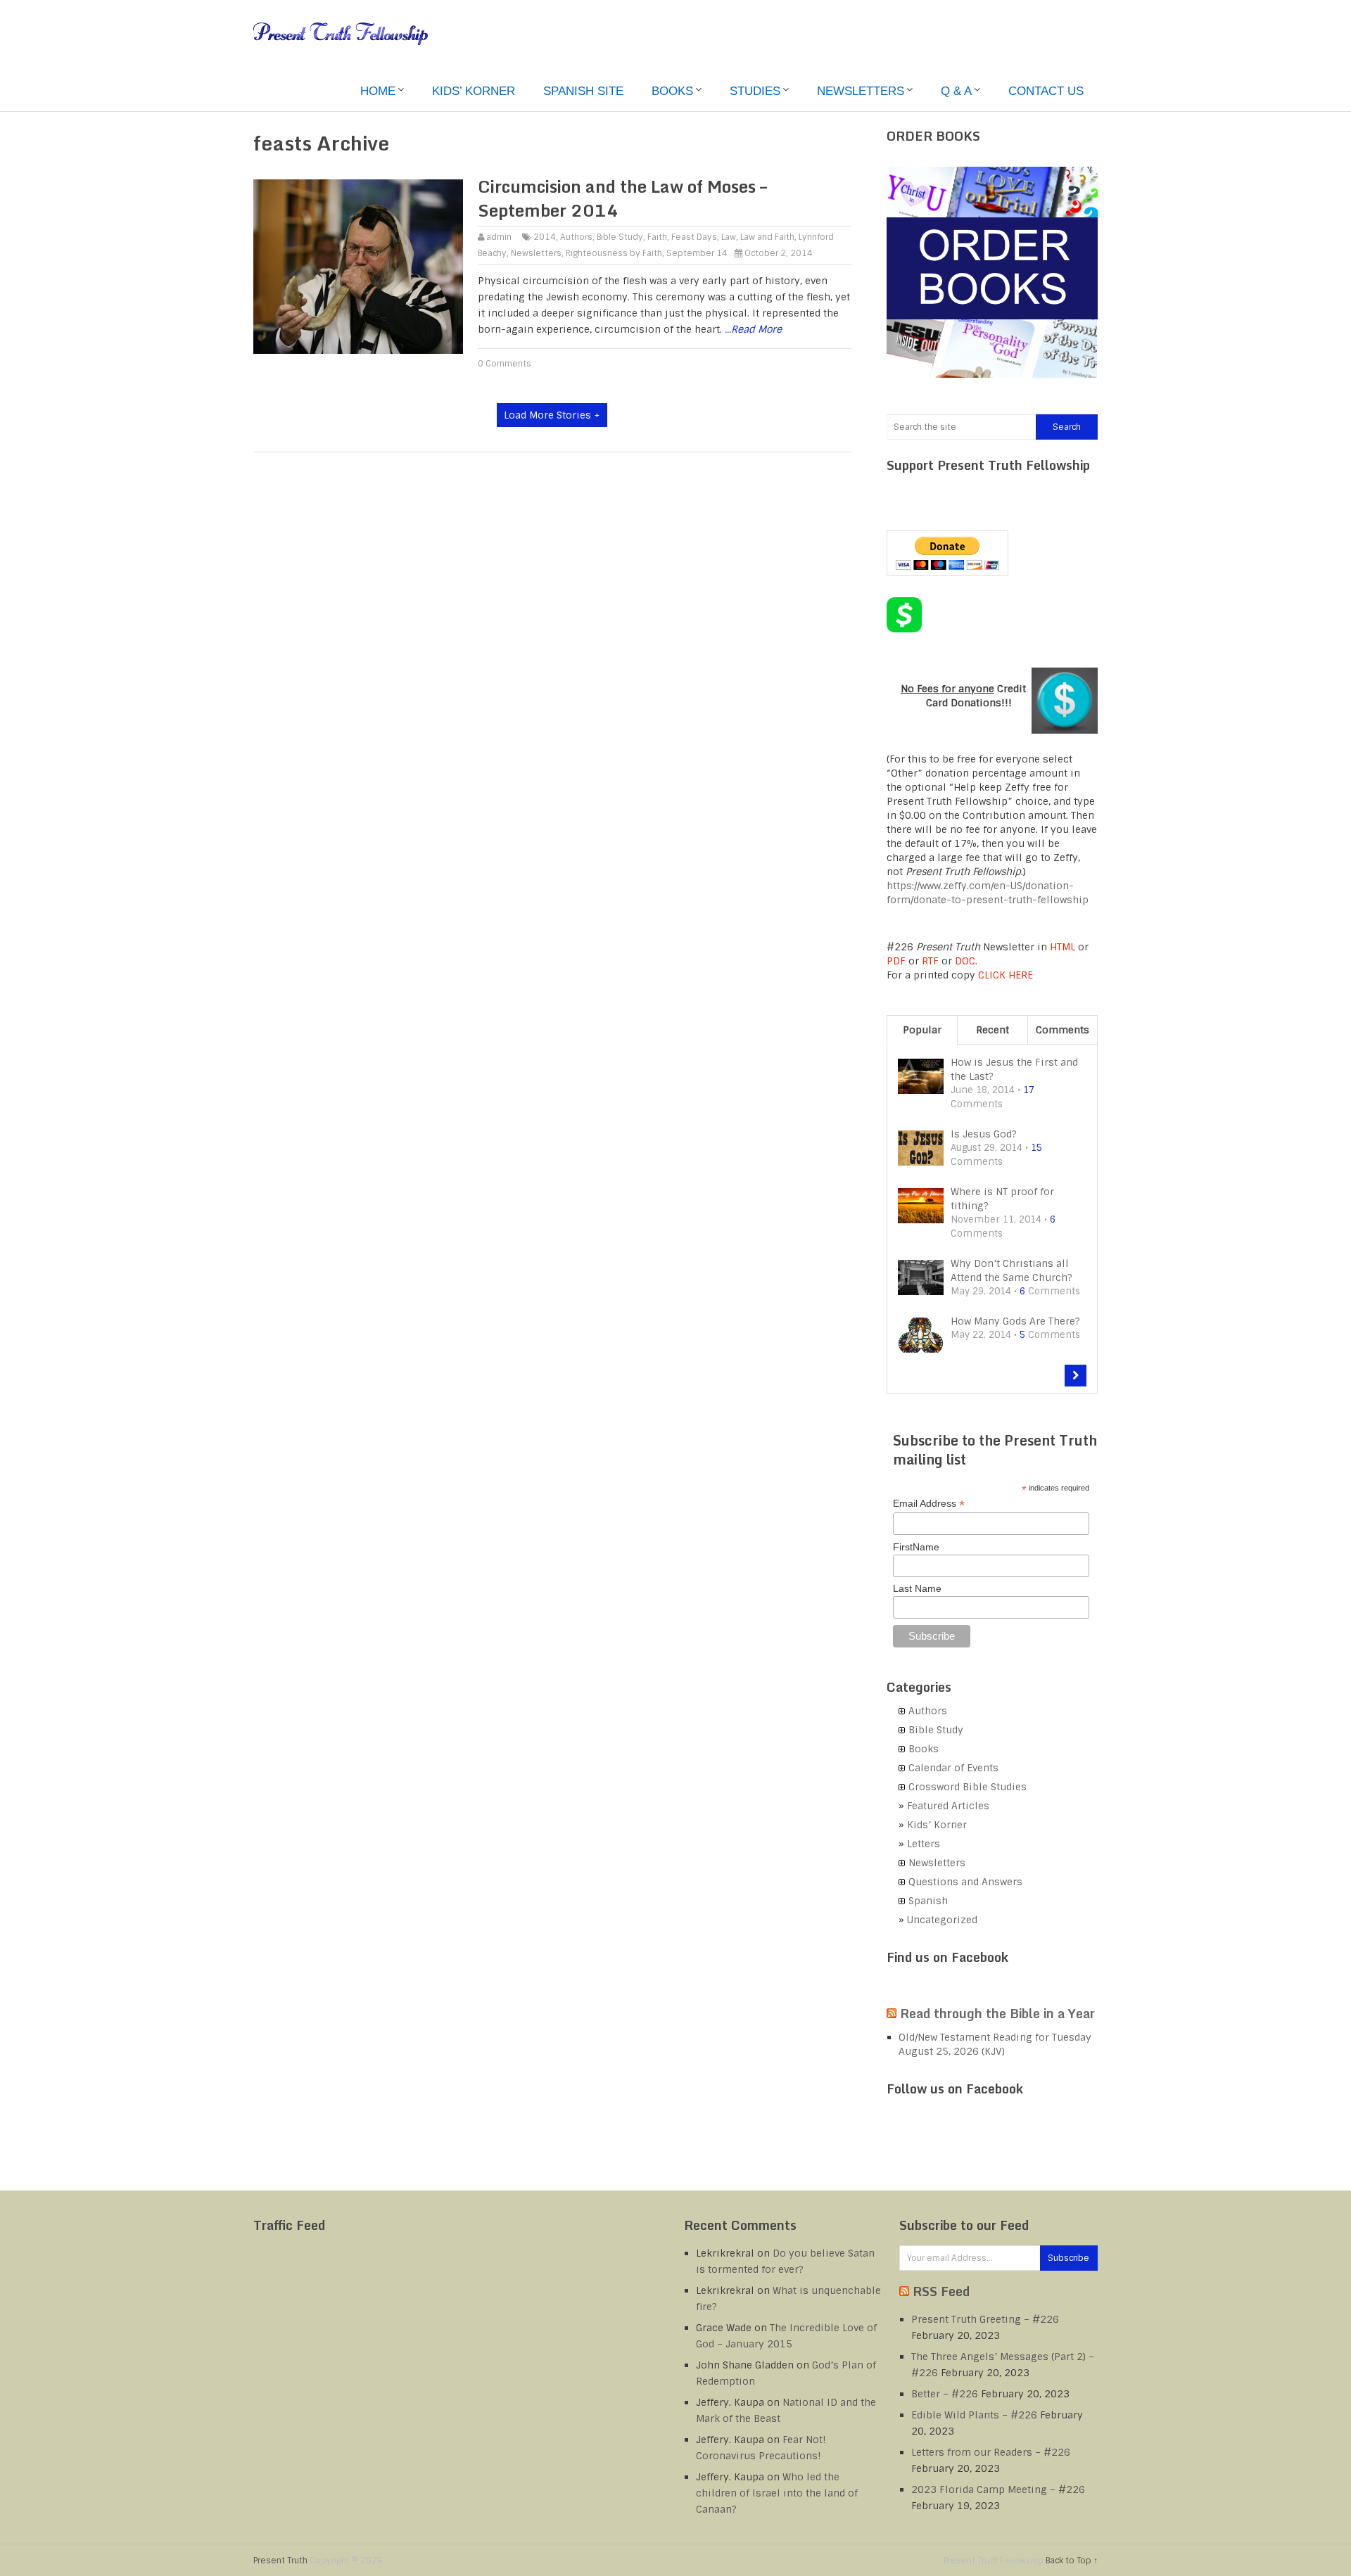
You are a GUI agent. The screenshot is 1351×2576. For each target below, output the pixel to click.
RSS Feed (941, 2291)
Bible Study (620, 237)
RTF (930, 961)
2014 (545, 237)
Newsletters (861, 91)
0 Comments (505, 364)
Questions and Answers (965, 1882)
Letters (924, 1844)
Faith (657, 237)
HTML (1063, 947)
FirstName (916, 1547)
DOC (965, 961)
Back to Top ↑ (1072, 2561)
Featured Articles (948, 1806)
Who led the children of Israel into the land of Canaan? (777, 2493)
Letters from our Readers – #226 (991, 2452)
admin (499, 237)
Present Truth (280, 2561)
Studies (755, 91)
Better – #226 (945, 2394)
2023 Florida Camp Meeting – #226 (998, 2489)
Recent (992, 1030)
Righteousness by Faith (614, 253)
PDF (896, 961)
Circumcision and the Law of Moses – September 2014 (622, 198)
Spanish (928, 1901)
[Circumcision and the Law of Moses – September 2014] (358, 267)
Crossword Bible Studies (968, 1787)
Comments (1063, 1030)
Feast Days (694, 237)
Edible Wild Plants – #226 (974, 2415)
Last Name (917, 1588)
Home (378, 91)
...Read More (753, 329)
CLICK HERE (1006, 975)
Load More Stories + (552, 415)
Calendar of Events (953, 1768)
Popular (922, 1030)
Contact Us (1046, 91)
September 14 (697, 253)
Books (672, 91)
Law (729, 237)
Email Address (929, 1504)
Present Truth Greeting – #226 (985, 2319)
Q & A (956, 91)
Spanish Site (583, 91)
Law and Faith (767, 237)
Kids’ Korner (474, 91)
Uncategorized (942, 1920)
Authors (576, 237)
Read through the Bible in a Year (997, 2013)
